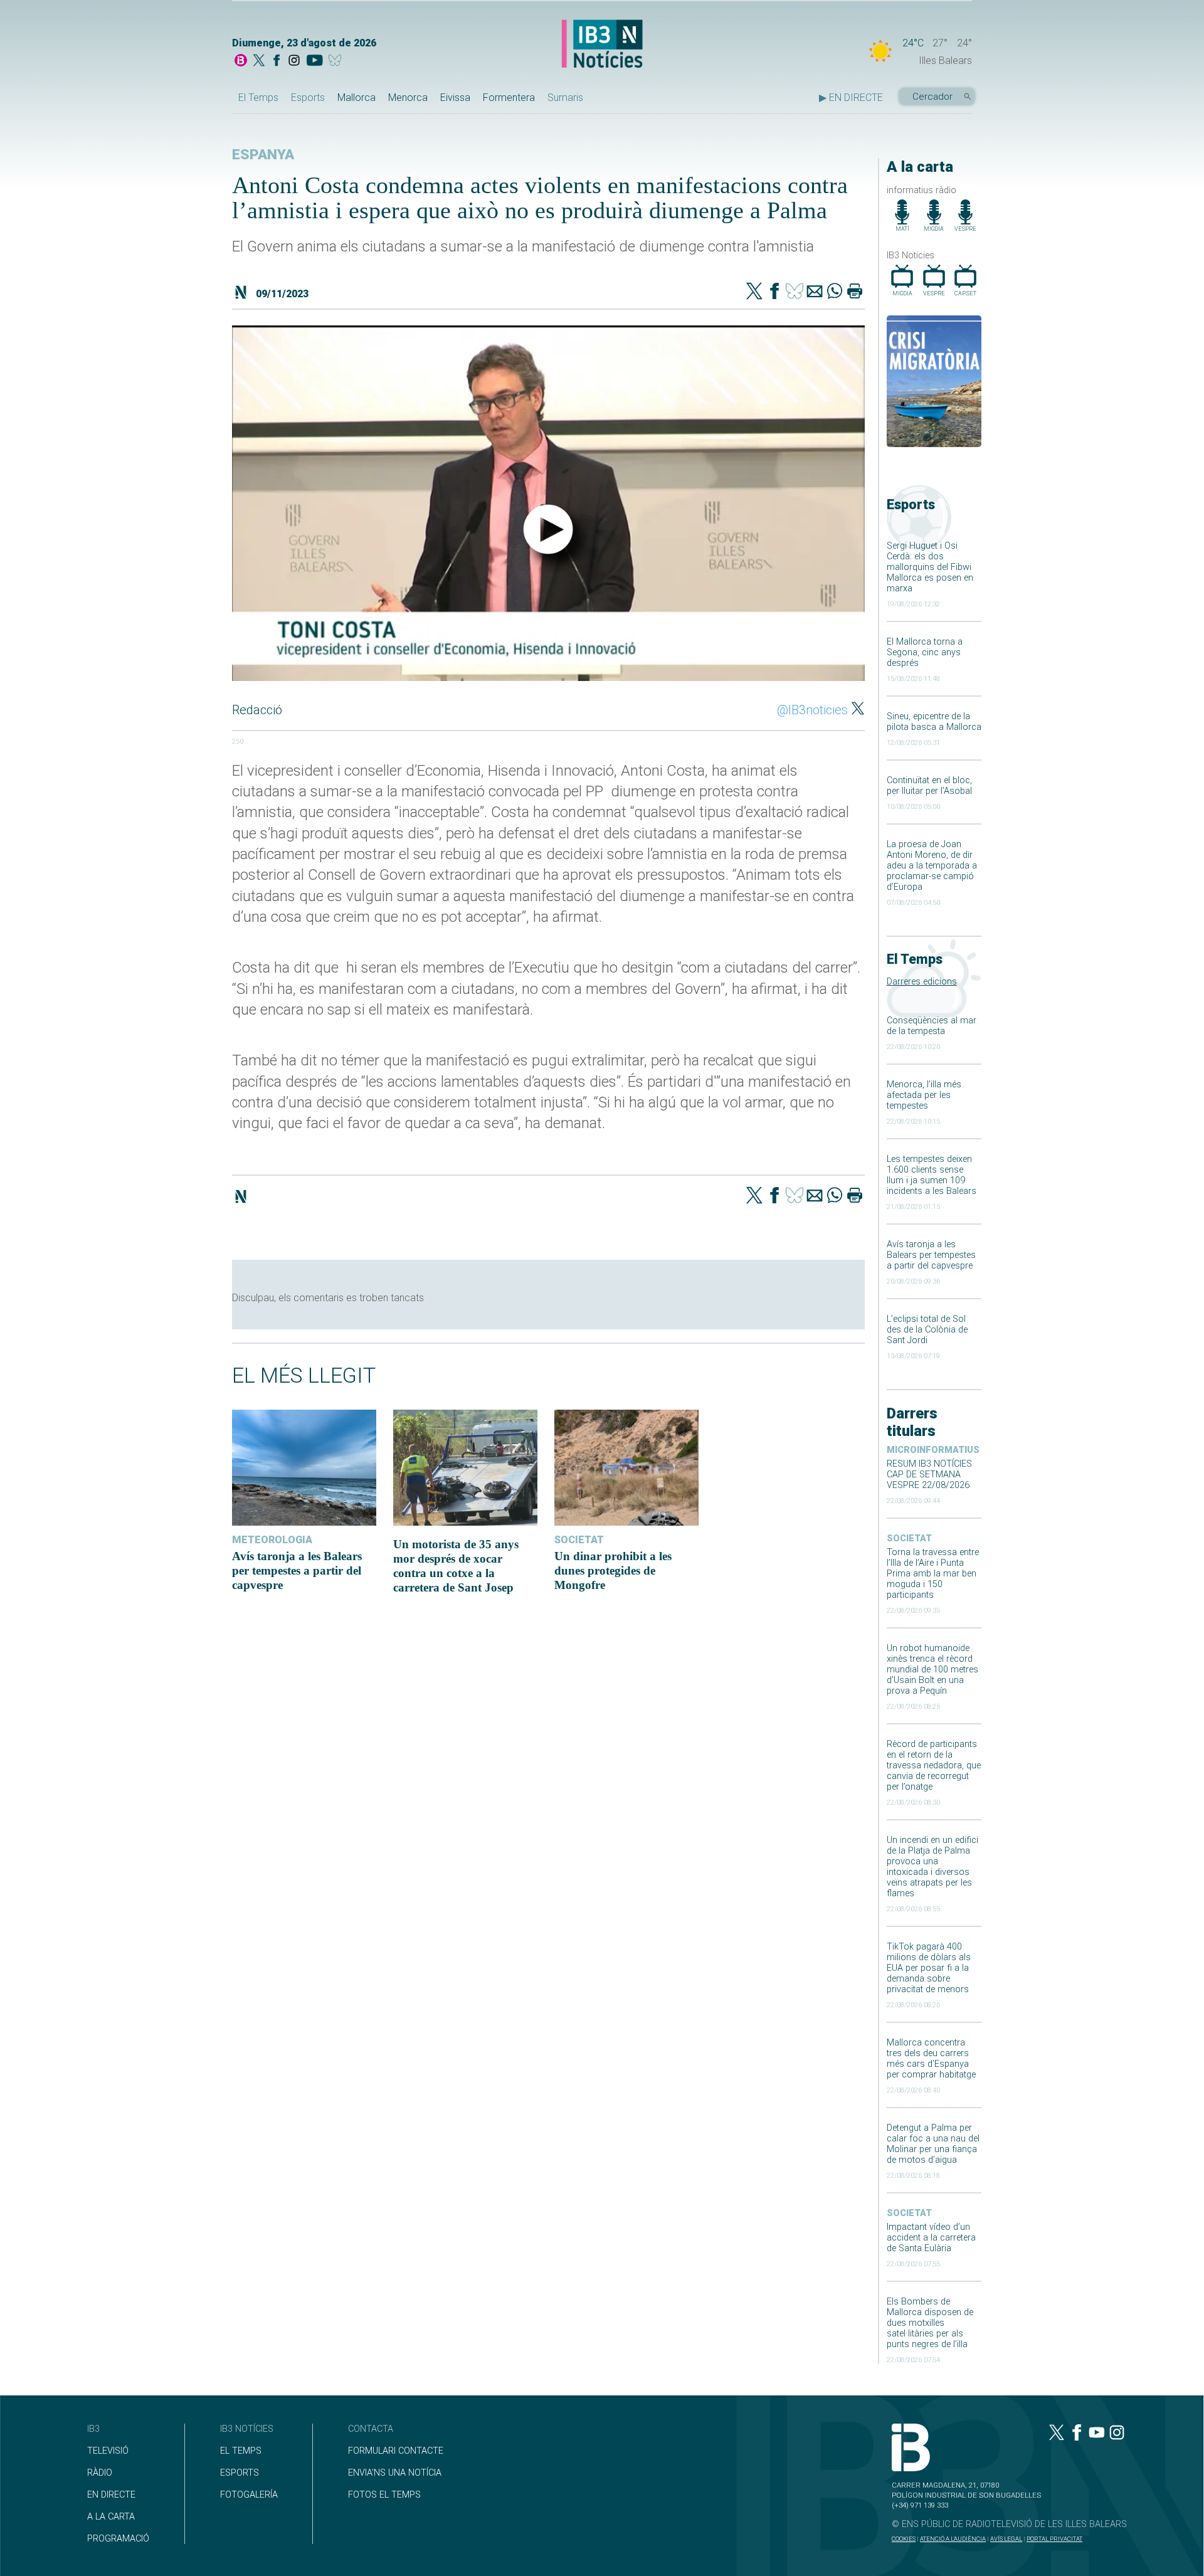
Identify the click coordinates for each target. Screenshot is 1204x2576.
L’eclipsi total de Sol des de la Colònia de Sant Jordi (927, 1330)
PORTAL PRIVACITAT (1054, 2539)
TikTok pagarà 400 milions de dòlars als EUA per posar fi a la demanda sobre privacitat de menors (929, 1968)
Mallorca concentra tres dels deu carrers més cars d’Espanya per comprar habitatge (931, 2059)
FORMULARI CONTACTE (396, 2451)
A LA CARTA (111, 2517)
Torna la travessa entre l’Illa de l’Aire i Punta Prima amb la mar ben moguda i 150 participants (933, 1574)
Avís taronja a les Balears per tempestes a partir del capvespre (931, 1255)
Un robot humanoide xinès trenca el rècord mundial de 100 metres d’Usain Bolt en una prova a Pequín (932, 1670)
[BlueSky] (337, 61)
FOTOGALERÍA (249, 2495)
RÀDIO (100, 2473)
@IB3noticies (812, 710)
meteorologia (272, 1540)
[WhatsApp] (835, 292)
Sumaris (565, 98)
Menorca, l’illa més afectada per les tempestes (924, 1095)
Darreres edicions (922, 982)
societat (909, 1539)
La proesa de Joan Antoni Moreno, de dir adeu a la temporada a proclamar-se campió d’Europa (932, 866)
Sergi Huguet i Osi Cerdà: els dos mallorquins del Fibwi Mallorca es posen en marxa (930, 567)
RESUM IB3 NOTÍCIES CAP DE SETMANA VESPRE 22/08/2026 (929, 1475)
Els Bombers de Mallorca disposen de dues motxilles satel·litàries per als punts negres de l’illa (930, 2323)
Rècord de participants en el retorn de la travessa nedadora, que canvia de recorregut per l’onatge (934, 1766)
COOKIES (904, 2539)
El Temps (258, 98)
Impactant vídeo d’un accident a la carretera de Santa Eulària (931, 2238)
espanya (263, 155)
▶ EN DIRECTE (851, 98)
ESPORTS (240, 2473)
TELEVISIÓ (108, 2451)
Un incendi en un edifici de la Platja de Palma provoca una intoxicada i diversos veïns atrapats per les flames (932, 1867)
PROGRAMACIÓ (118, 2539)
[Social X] (259, 61)
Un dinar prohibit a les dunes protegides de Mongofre (613, 1570)
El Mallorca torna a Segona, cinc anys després (925, 652)
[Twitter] (754, 292)
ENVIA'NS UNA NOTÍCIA (395, 2473)
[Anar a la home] (241, 61)
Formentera (509, 98)
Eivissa (455, 98)
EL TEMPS (241, 2451)
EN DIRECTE (111, 2495)
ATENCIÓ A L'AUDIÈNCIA (953, 2539)
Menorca (408, 98)
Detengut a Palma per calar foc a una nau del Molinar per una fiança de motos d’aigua (933, 2144)
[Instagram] (294, 61)
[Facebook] (277, 61)
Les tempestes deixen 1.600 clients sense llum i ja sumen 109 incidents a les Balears (932, 1175)
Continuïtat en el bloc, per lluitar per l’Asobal (929, 786)
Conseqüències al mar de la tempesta (932, 1026)
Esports (308, 98)
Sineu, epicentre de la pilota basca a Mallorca (934, 722)
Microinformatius (933, 1450)
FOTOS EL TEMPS (384, 2495)
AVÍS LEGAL (1006, 2539)
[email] (815, 292)
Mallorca (356, 98)
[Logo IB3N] (602, 45)
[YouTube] (314, 61)
